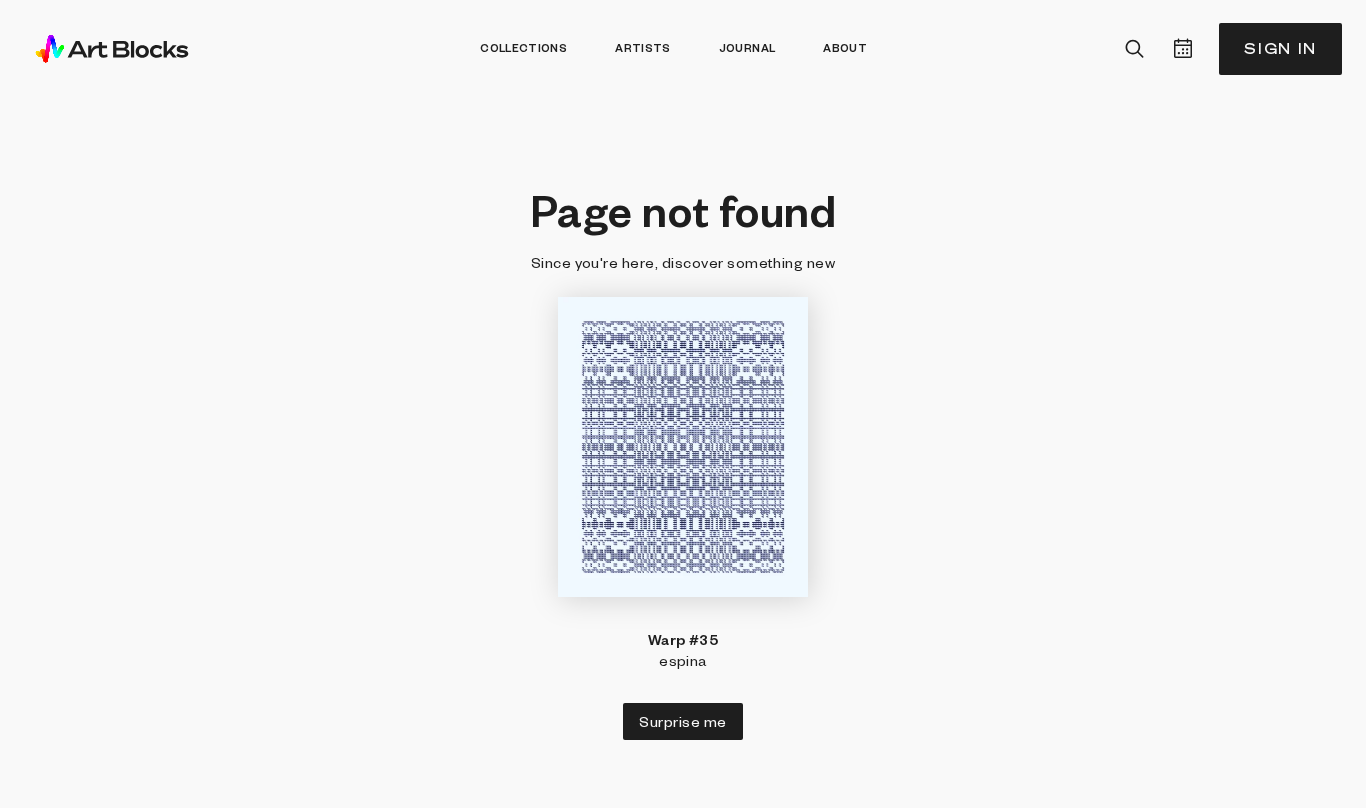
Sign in (1280, 48)
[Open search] (1135, 49)
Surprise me (682, 721)
